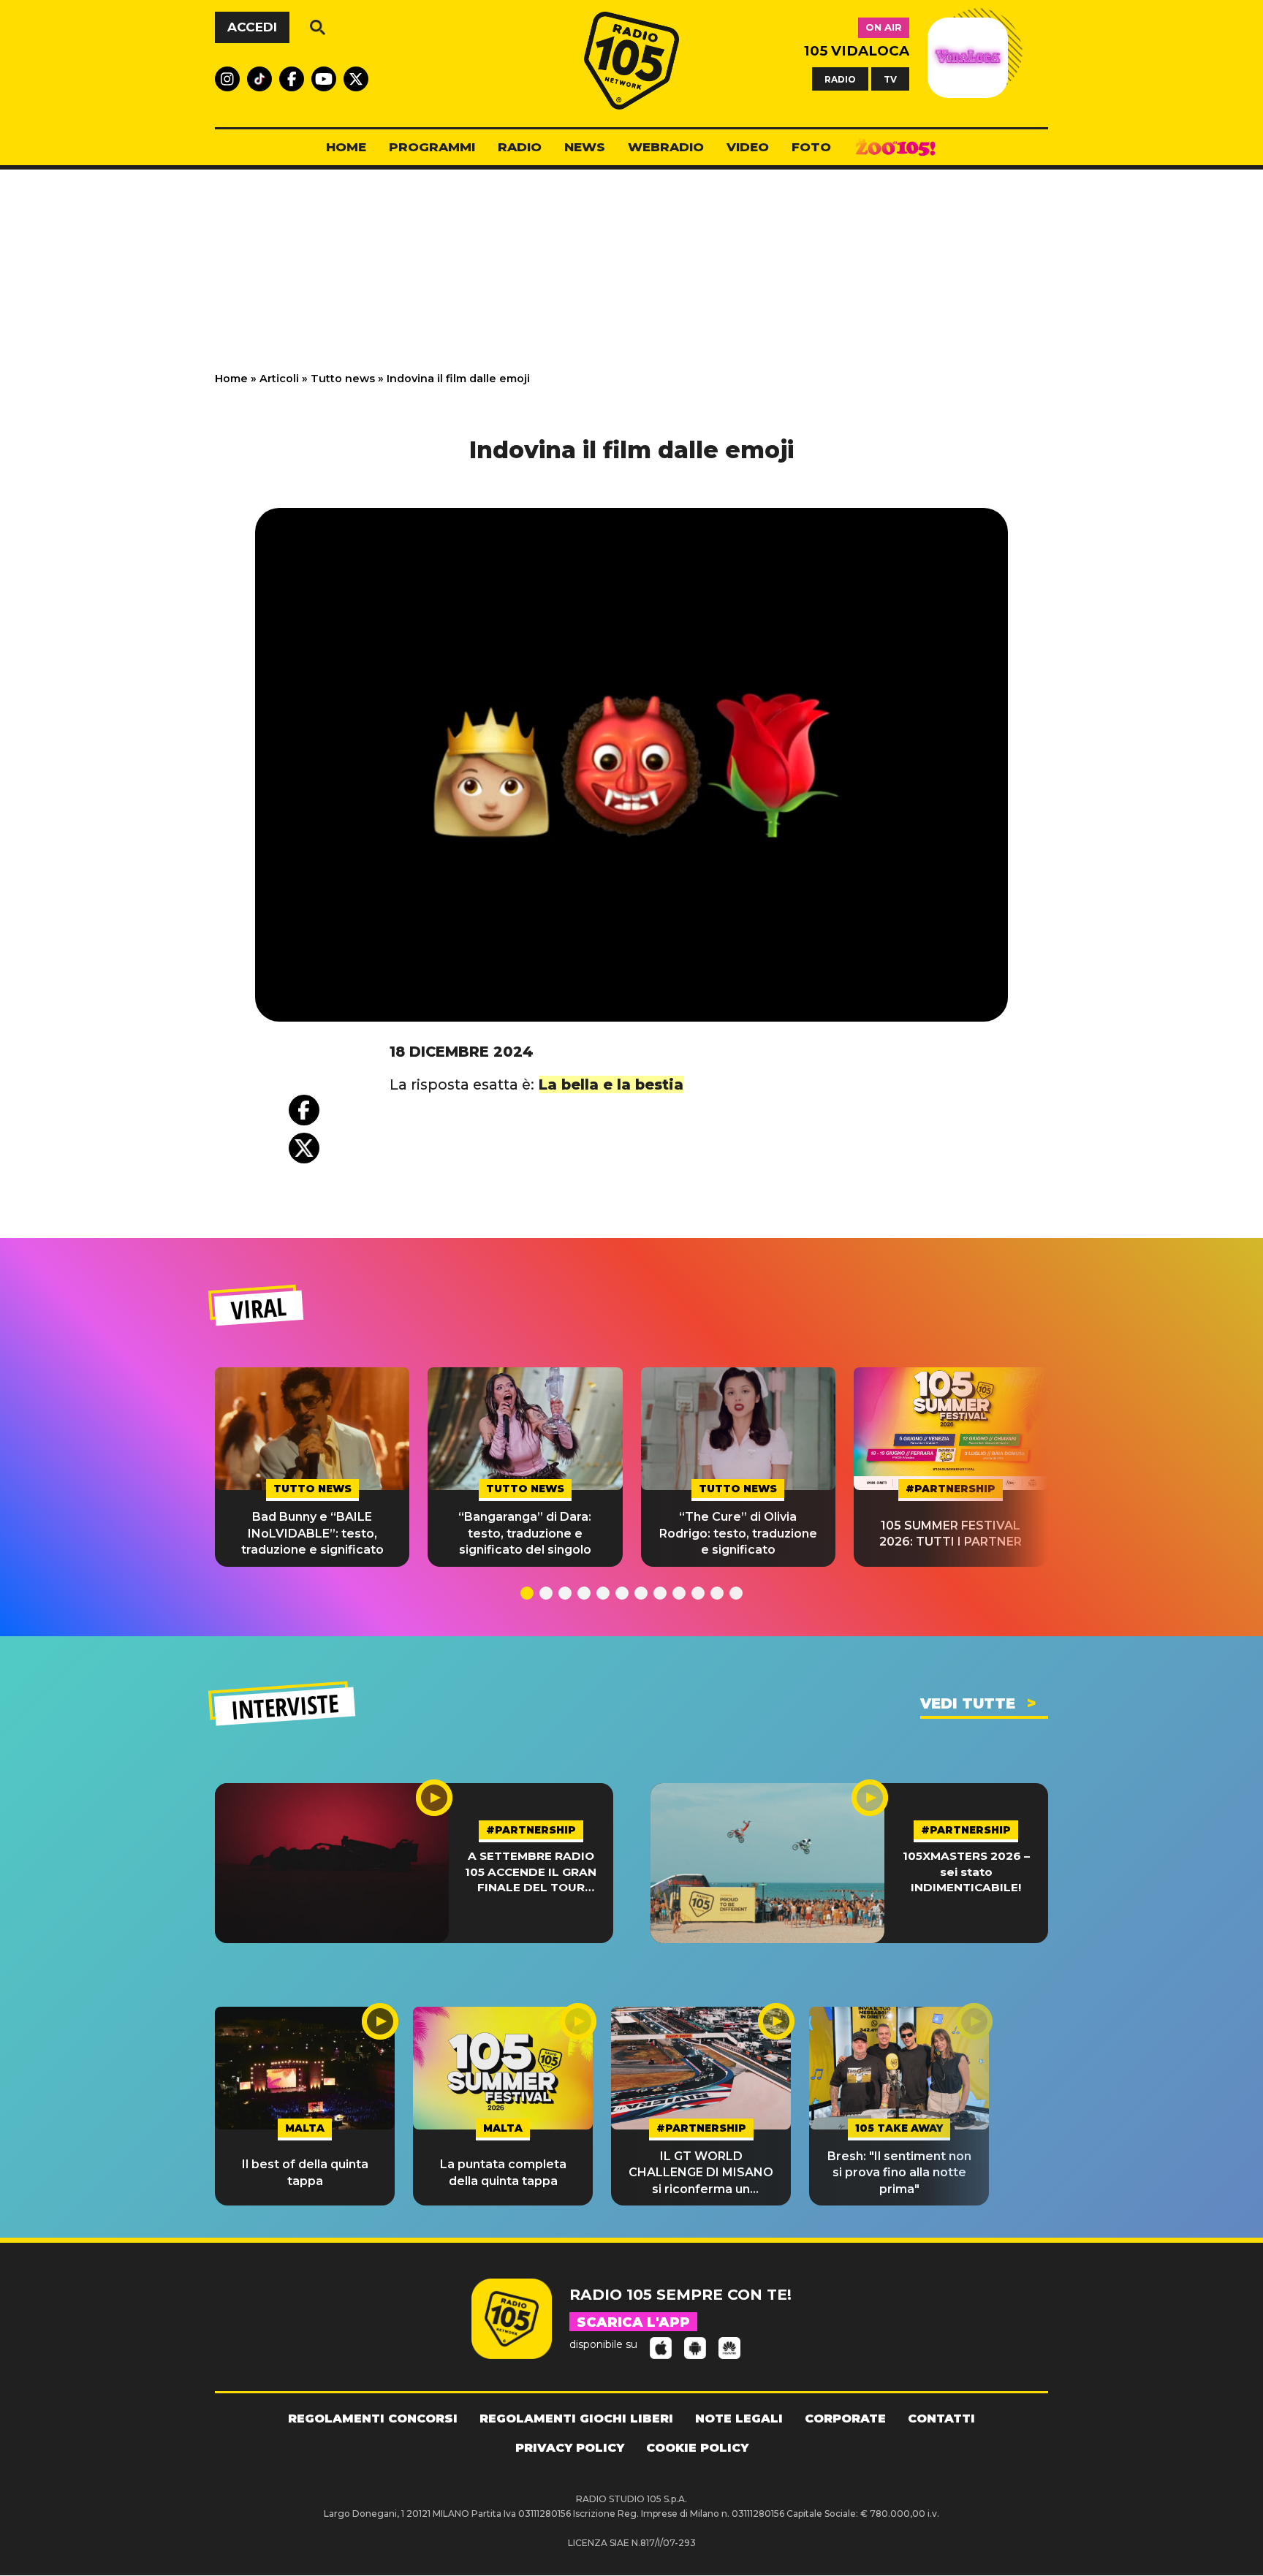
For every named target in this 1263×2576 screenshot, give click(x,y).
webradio (666, 147)
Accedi (252, 27)
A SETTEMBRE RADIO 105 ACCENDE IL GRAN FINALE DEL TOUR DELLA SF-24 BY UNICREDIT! (531, 1872)
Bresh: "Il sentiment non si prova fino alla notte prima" (899, 2173)
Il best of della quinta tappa (305, 2172)
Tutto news (343, 379)
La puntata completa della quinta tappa (503, 2172)
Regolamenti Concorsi (373, 2419)
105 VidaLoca (857, 51)
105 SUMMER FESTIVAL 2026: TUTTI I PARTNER (951, 1534)
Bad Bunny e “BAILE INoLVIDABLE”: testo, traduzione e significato (312, 1533)
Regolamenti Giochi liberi (576, 2419)
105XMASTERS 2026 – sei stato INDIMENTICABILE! (966, 1872)
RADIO (840, 79)
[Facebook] (304, 1110)
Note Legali (739, 2419)
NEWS (585, 147)
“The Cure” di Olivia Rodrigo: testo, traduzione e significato (738, 1533)
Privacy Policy (570, 2448)
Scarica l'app (633, 2322)
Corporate (845, 2419)
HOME (346, 147)
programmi (432, 147)
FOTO (811, 147)
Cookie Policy (697, 2448)
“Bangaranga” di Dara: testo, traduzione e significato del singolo (525, 1533)
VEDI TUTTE (968, 1703)
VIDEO (748, 147)
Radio (520, 147)
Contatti (941, 2419)
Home (231, 379)
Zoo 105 (895, 148)
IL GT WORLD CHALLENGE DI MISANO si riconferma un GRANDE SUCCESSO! (701, 2173)
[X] (304, 1148)
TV (890, 79)
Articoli (279, 379)
